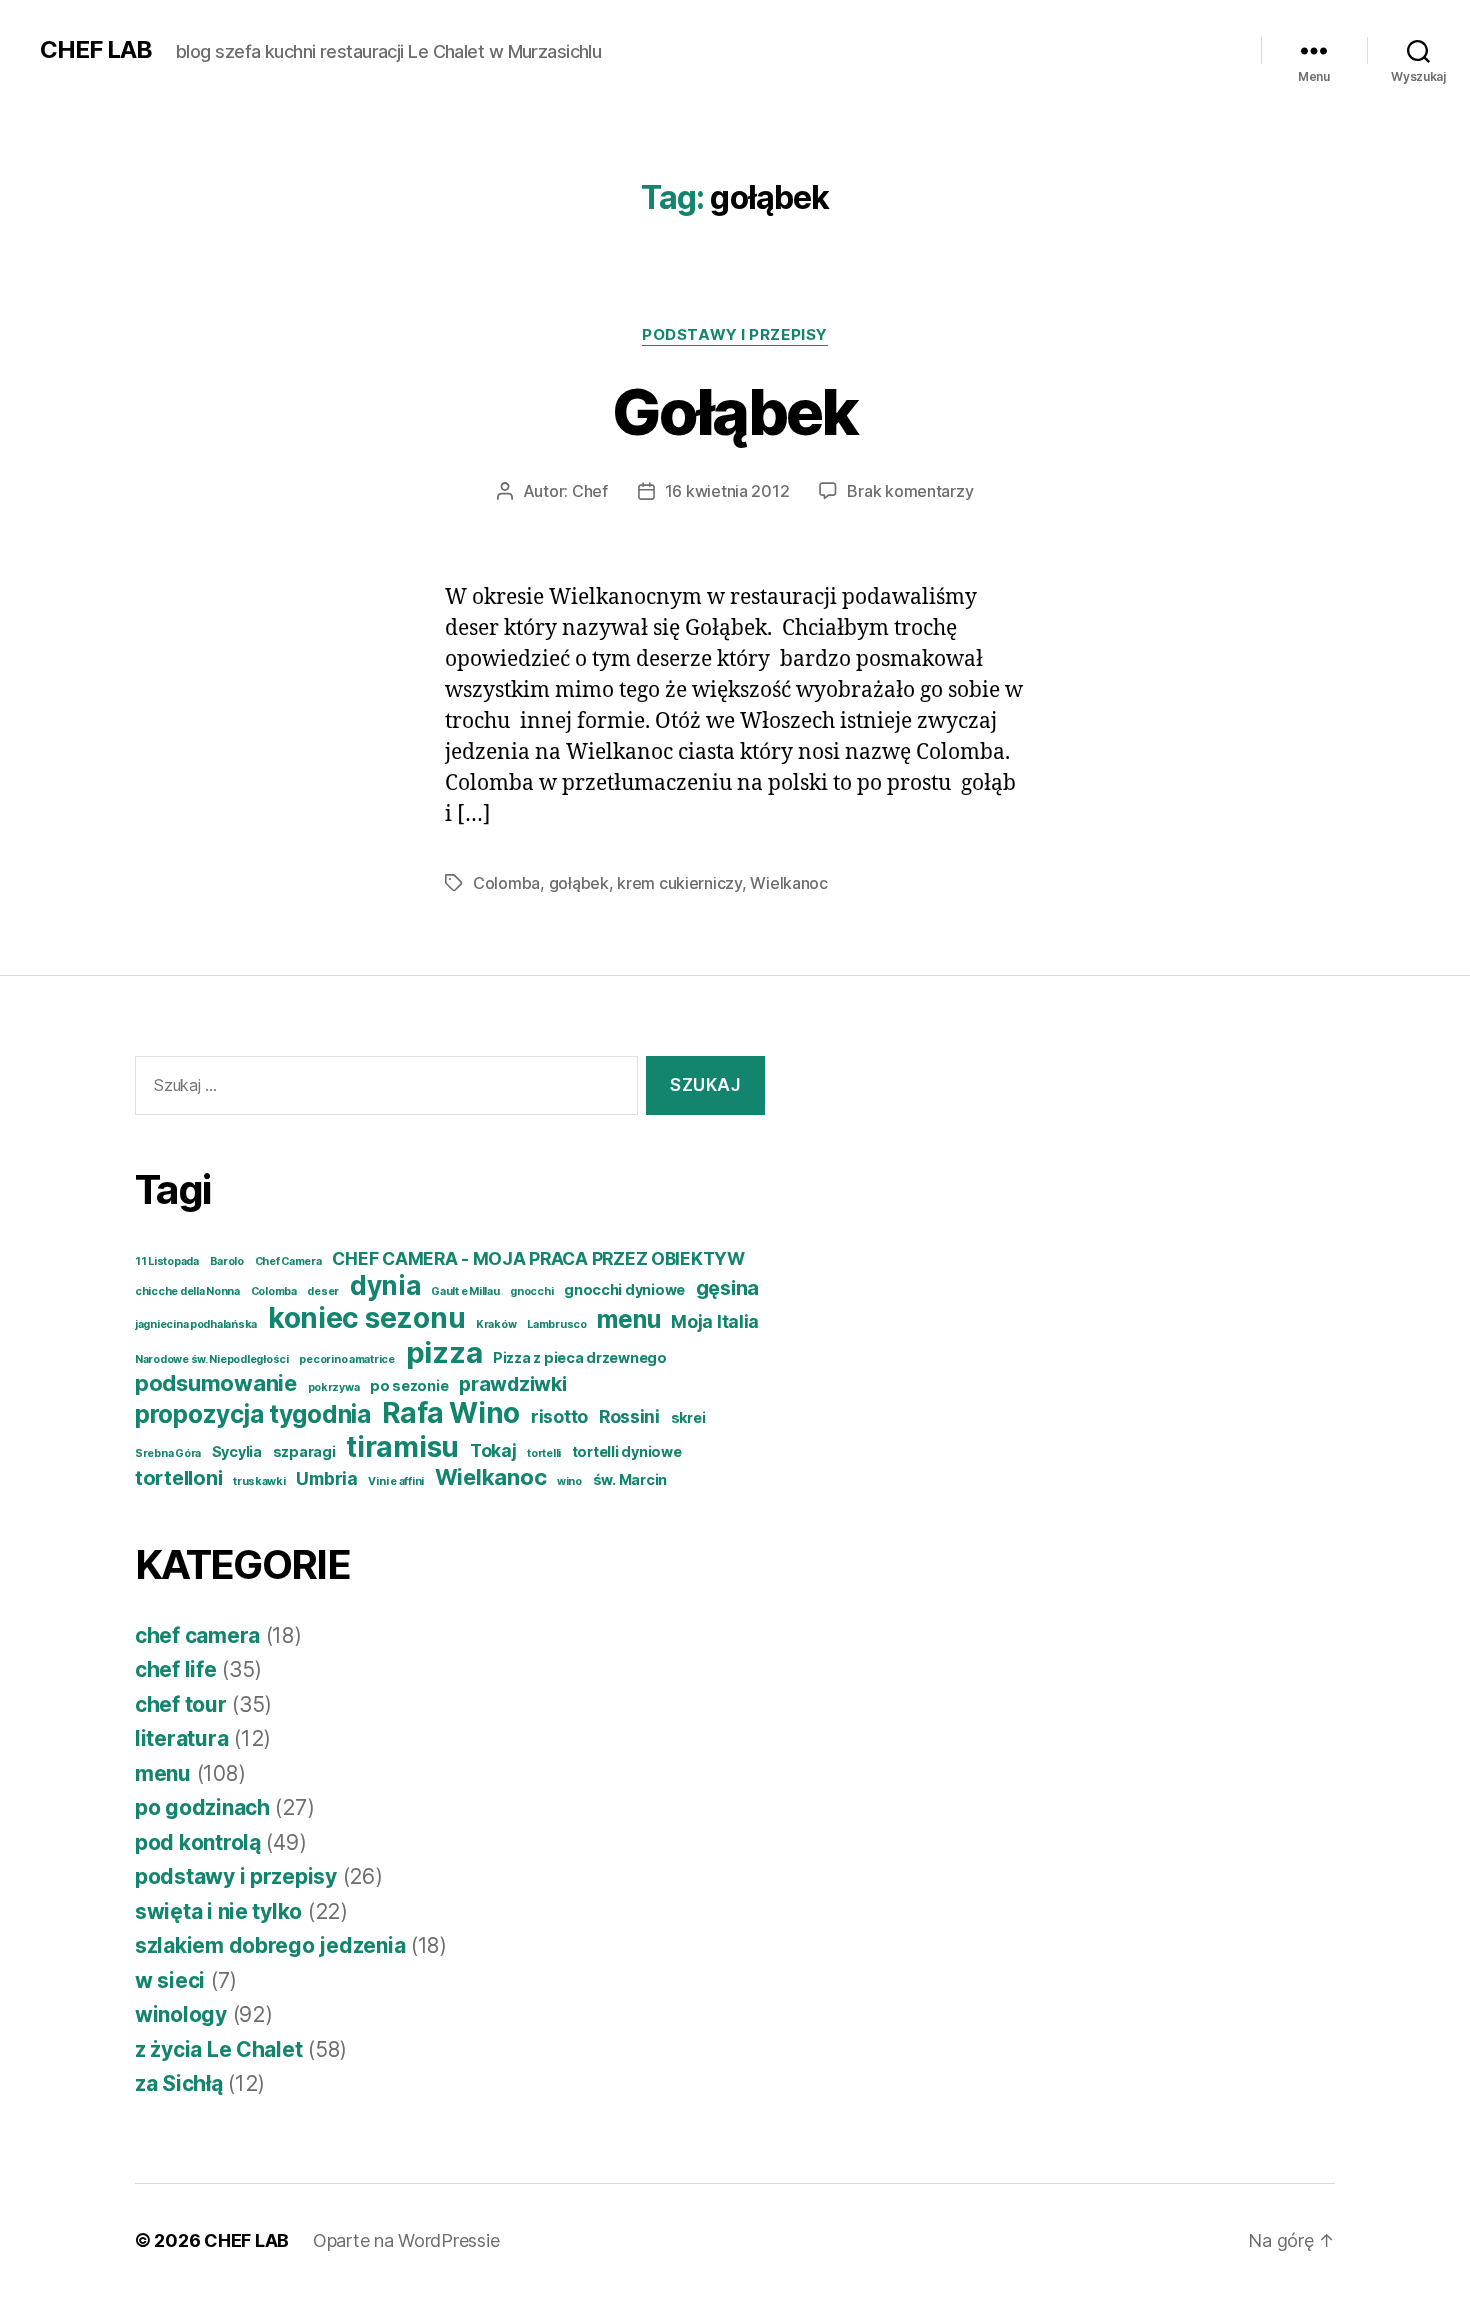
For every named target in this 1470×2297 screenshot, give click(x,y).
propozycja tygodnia (253, 1414)
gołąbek (579, 883)
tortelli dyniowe (627, 1451)
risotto (559, 1416)
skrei (688, 1417)
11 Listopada (167, 1261)
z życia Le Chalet (218, 2049)
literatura (181, 1738)
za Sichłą (179, 2083)
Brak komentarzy (910, 491)
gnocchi (531, 1291)
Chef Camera (288, 1261)
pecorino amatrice (346, 1359)
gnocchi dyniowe (624, 1289)
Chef (590, 491)
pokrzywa (334, 1387)
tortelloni (178, 1478)
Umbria (326, 1478)
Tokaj (493, 1450)
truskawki (259, 1481)
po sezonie (409, 1385)
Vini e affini (396, 1481)
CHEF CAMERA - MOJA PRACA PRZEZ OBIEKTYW (538, 1258)
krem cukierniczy (679, 883)
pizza (444, 1352)
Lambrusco (557, 1324)
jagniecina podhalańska (196, 1324)
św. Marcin (630, 1479)
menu (628, 1319)
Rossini (629, 1416)
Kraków (496, 1324)
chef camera (197, 1635)
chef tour (181, 1704)
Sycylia (237, 1451)
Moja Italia (715, 1321)
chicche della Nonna (187, 1291)
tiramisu (402, 1447)
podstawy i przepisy (734, 335)
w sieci (170, 1980)
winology (181, 2014)
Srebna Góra (168, 1453)
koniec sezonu (367, 1318)
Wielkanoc (789, 883)
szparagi (304, 1451)
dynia (385, 1285)
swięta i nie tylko (218, 1911)
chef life (176, 1669)
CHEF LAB (96, 50)
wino (569, 1481)
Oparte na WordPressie (406, 2240)
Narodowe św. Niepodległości (212, 1359)
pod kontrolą (198, 1842)
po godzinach (202, 1807)
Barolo (227, 1261)
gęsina (727, 1288)
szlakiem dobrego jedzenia (270, 1945)
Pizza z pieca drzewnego (580, 1357)
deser (323, 1291)
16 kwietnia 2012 (727, 491)
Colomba (506, 883)
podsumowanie (216, 1383)
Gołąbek (734, 411)
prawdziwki (512, 1384)
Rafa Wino (451, 1413)
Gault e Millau (465, 1291)
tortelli (544, 1453)
